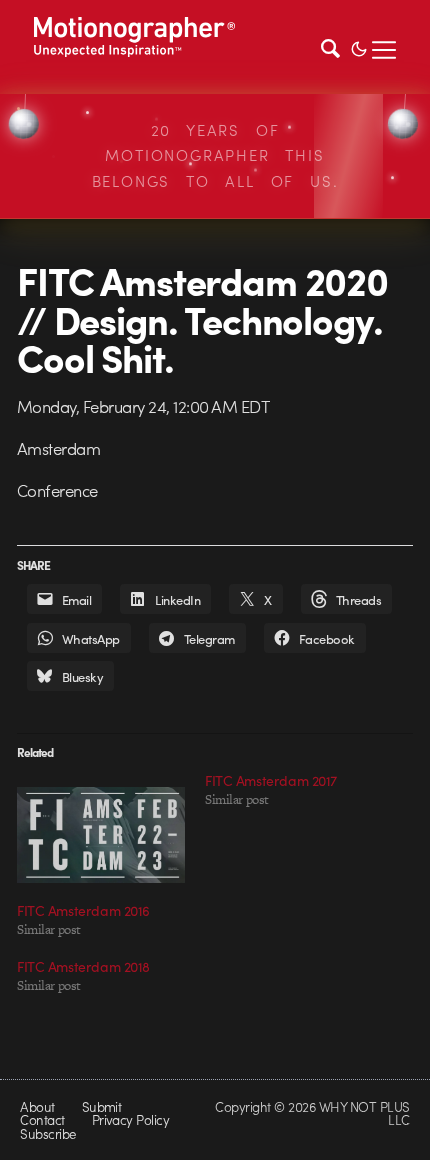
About (37, 1106)
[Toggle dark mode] (359, 47)
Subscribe (47, 1133)
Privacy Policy (131, 1119)
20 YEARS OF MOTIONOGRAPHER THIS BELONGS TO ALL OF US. (215, 155)
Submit (102, 1106)
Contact (42, 1119)
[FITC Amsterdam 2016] (101, 835)
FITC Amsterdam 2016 (83, 910)
